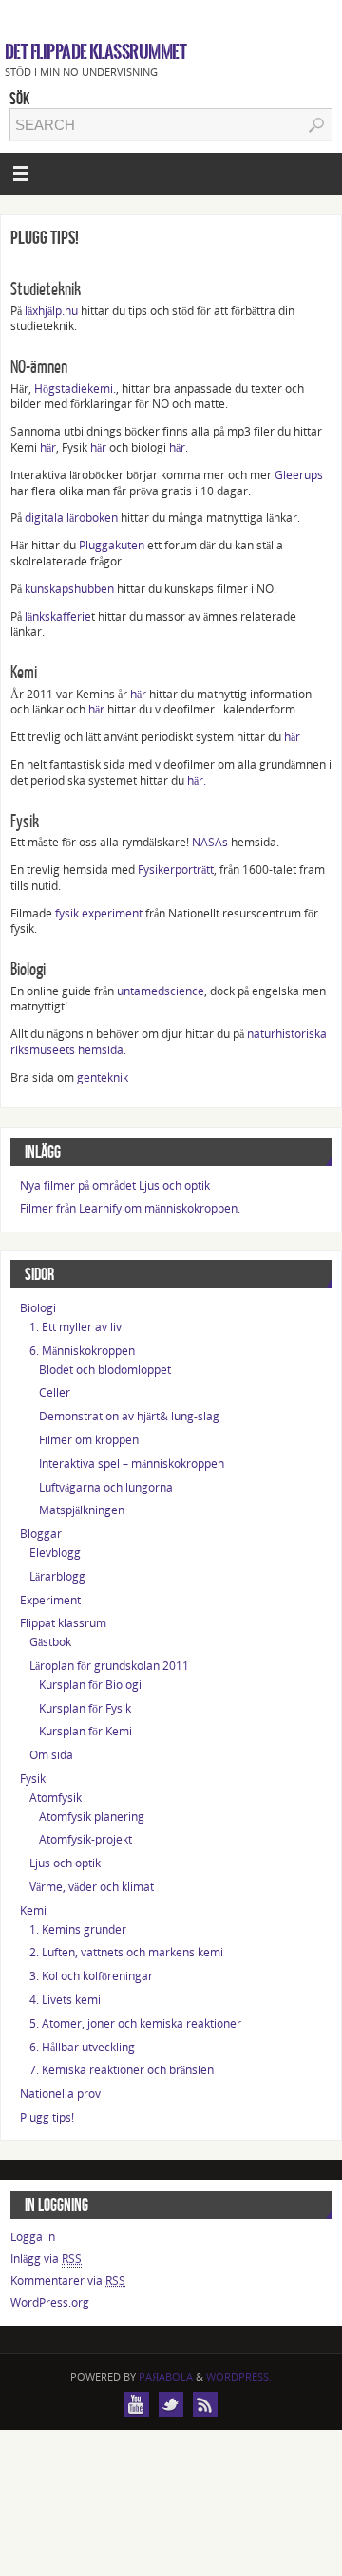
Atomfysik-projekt (85, 1839)
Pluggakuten (112, 545)
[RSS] (205, 2404)
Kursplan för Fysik (85, 1708)
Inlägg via (46, 2259)
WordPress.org (50, 2302)
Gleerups (299, 475)
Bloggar (41, 1534)
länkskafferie (57, 616)
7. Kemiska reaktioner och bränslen (122, 2070)
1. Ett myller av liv (76, 1327)
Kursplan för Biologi (90, 1685)
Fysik (33, 1779)
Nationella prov (60, 2094)
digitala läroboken (71, 518)
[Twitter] (171, 2404)
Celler (55, 1392)
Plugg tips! (47, 2117)
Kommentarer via (68, 2280)
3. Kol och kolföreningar (91, 1976)
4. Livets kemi (65, 2000)
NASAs (210, 842)
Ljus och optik (65, 1863)
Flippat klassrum (63, 1623)
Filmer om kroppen (89, 1440)
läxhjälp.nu (51, 311)
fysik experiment (99, 913)
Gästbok (50, 1642)
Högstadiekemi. (75, 389)
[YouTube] (137, 2404)
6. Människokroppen (82, 1351)
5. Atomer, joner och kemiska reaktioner (135, 2023)
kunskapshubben (69, 589)
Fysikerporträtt (174, 870)
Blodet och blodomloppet (105, 1370)
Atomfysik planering (92, 1816)
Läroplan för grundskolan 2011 (109, 1666)
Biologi (38, 1308)
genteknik (103, 1077)
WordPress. (239, 2376)
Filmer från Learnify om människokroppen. (130, 1208)
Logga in (33, 2237)
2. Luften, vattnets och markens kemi (126, 1952)
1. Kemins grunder (78, 1929)
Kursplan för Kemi (85, 1731)
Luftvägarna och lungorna (106, 1487)
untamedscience (161, 991)
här (48, 447)
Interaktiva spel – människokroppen (132, 1464)
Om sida (51, 1755)
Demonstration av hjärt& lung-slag (129, 1416)
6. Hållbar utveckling (82, 2047)
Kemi (33, 1910)
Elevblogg (55, 1553)
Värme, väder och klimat (92, 1887)
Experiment (50, 1600)
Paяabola (166, 2376)
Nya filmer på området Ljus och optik (115, 1186)
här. (197, 780)
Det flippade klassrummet (95, 52)
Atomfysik (56, 1798)
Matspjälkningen (82, 1510)
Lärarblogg (57, 1576)
